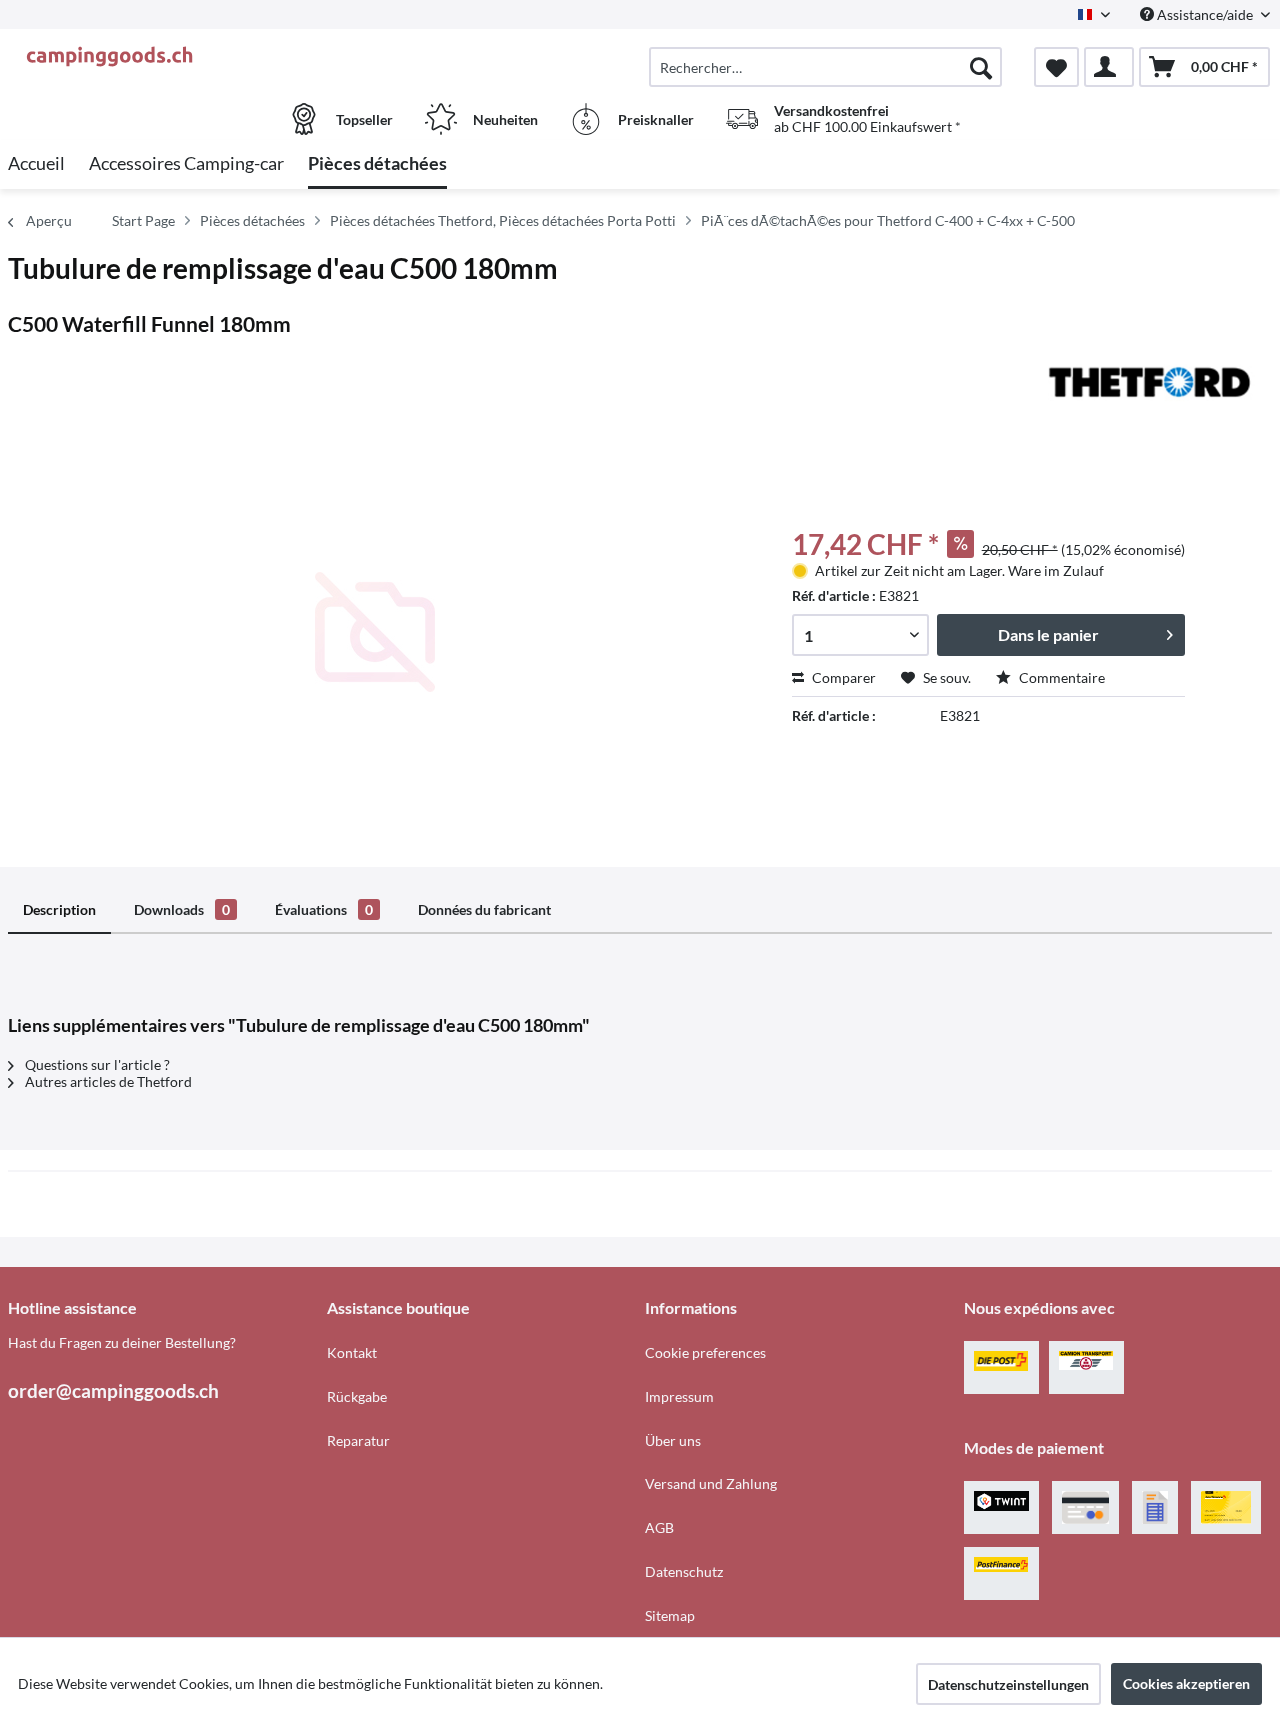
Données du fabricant (484, 909)
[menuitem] (825, 67)
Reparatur (358, 1440)
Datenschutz (684, 1571)
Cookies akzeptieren (1186, 1683)
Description (59, 909)
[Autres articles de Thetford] (1150, 382)
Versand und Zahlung (711, 1483)
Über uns (673, 1440)
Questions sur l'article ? (96, 1064)
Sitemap (670, 1615)
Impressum (679, 1396)
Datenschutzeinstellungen (1008, 1684)
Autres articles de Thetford (107, 1081)
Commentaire (1060, 677)
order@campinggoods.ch (113, 1390)
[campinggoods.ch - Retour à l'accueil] (165, 57)
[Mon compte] (1109, 67)
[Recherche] (981, 67)
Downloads (182, 909)
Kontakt (352, 1352)
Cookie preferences (705, 1352)
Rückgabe (357, 1396)
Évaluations (324, 909)
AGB (659, 1527)
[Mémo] (1056, 67)
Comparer (842, 677)
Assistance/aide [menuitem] (1205, 14)
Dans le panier (1048, 634)
